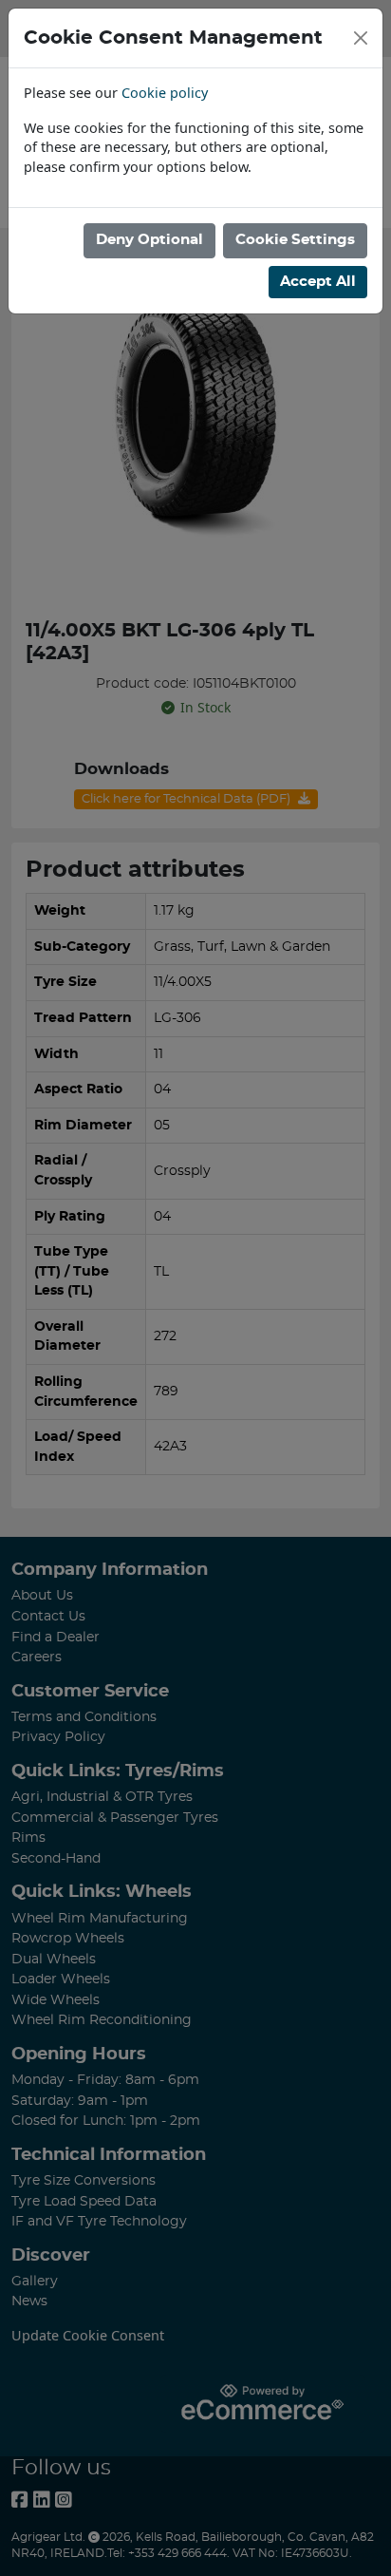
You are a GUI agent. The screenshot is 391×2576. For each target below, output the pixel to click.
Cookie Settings (295, 240)
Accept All (318, 282)
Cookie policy (165, 93)
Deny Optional (149, 240)
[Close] (361, 38)
